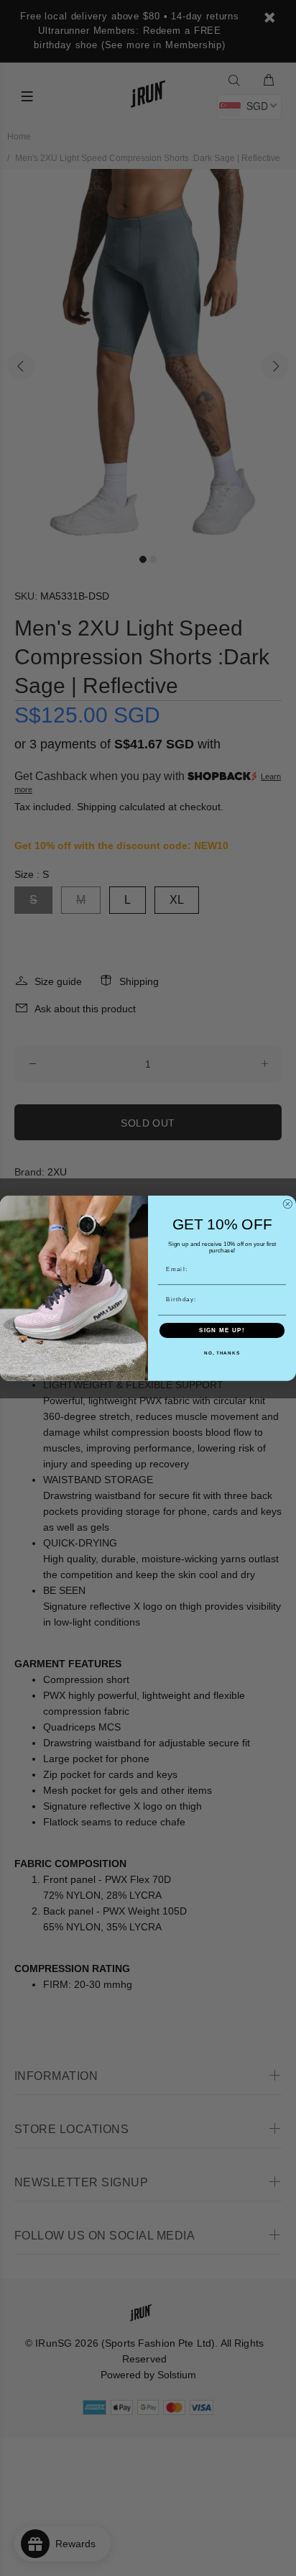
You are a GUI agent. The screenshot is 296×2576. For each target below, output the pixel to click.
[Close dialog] (288, 1204)
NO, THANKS (222, 1353)
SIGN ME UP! (222, 1330)
